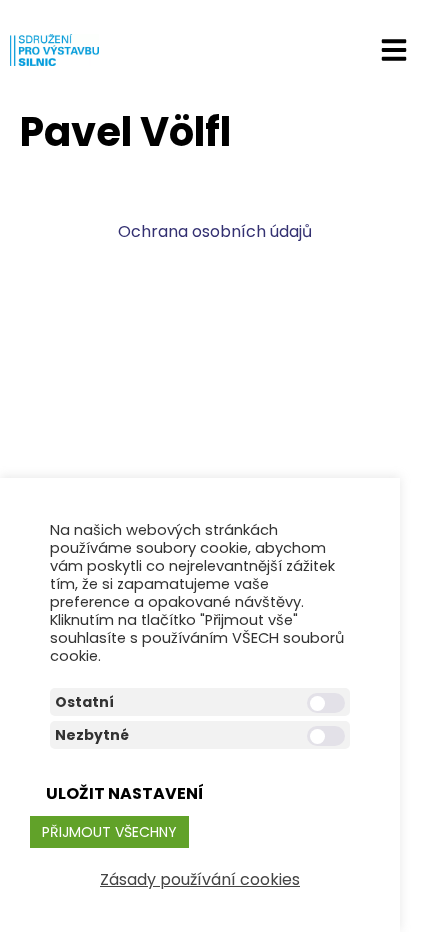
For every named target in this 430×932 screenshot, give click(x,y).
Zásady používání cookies (200, 879)
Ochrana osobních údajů (215, 231)
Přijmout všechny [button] (109, 832)
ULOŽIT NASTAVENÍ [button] (125, 793)
